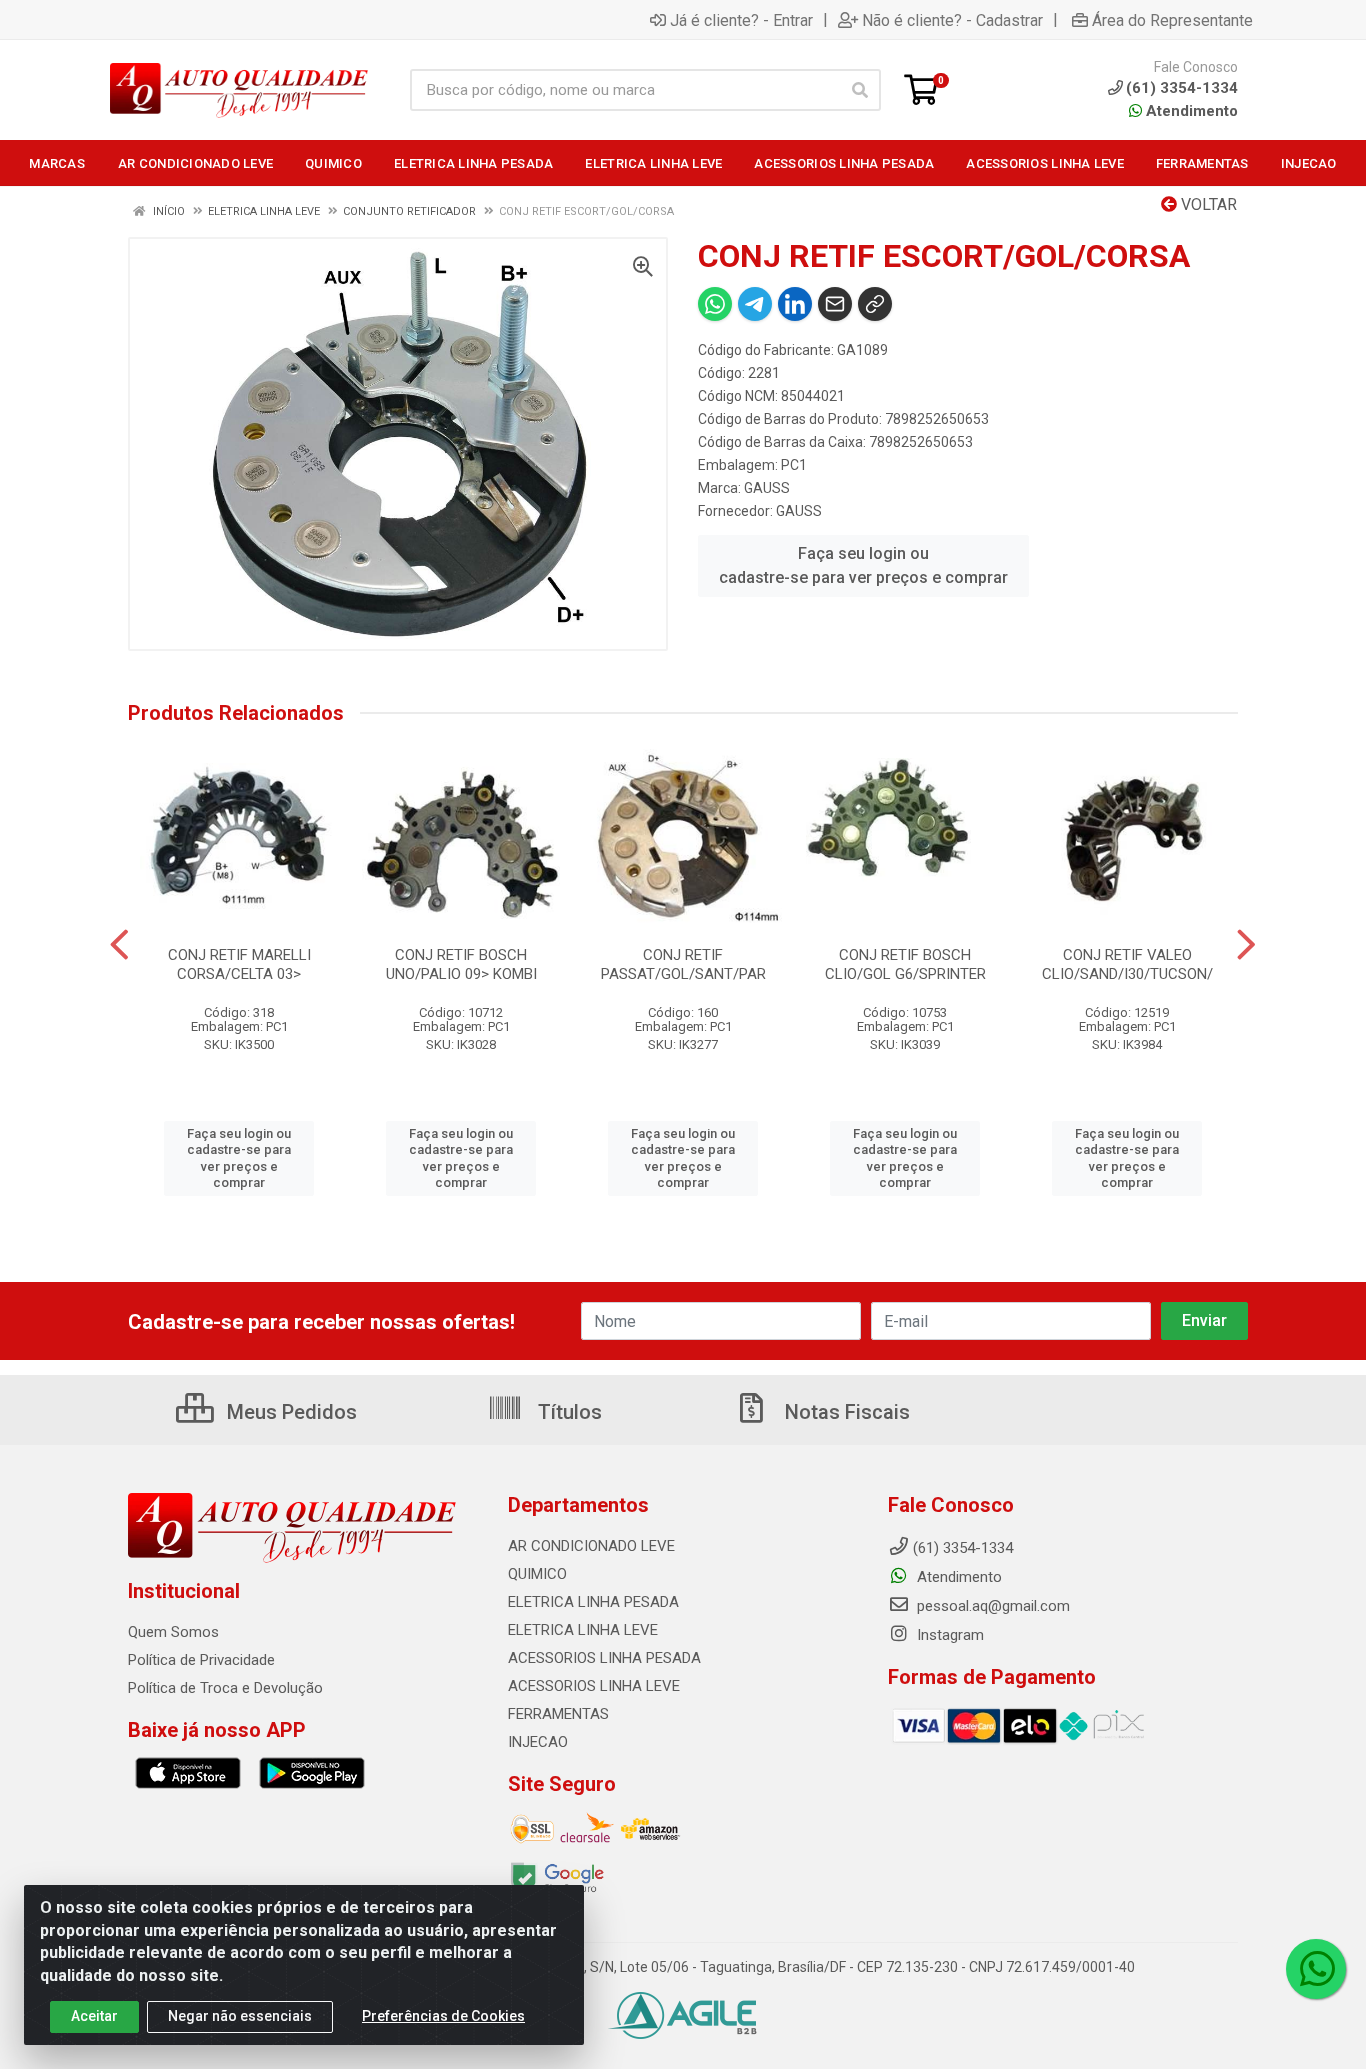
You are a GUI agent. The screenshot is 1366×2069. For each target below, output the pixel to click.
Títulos (567, 1412)
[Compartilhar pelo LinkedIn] (795, 304)
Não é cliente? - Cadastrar (952, 20)
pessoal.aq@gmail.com (991, 1606)
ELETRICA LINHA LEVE (583, 1630)
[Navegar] (119, 945)
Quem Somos (173, 1632)
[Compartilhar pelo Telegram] (755, 304)
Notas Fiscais (845, 1412)
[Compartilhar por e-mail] (835, 304)
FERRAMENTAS (558, 1714)
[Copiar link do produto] (875, 304)
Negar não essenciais (240, 2016)
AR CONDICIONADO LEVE (591, 1546)
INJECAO (538, 1742)
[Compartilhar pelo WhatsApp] (715, 304)
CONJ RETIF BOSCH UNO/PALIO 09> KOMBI (461, 964)
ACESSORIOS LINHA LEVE (594, 1686)
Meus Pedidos (289, 1412)
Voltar (1207, 204)
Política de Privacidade (201, 1660)
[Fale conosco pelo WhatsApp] (1316, 1969)
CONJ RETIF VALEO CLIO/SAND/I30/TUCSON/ (1127, 964)
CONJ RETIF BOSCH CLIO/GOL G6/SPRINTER (905, 964)
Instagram (948, 1635)
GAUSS (767, 488)
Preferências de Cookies (443, 2016)
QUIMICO (537, 1574)
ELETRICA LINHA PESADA (593, 1602)
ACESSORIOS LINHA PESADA (604, 1658)
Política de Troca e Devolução (225, 1688)
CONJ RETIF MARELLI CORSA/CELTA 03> (239, 964)
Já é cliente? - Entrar (741, 20)
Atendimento (1190, 111)
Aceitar (94, 2016)
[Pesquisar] (860, 90)
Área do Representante (1172, 20)
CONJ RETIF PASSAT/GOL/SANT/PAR (683, 964)
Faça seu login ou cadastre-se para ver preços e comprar (863, 565)
